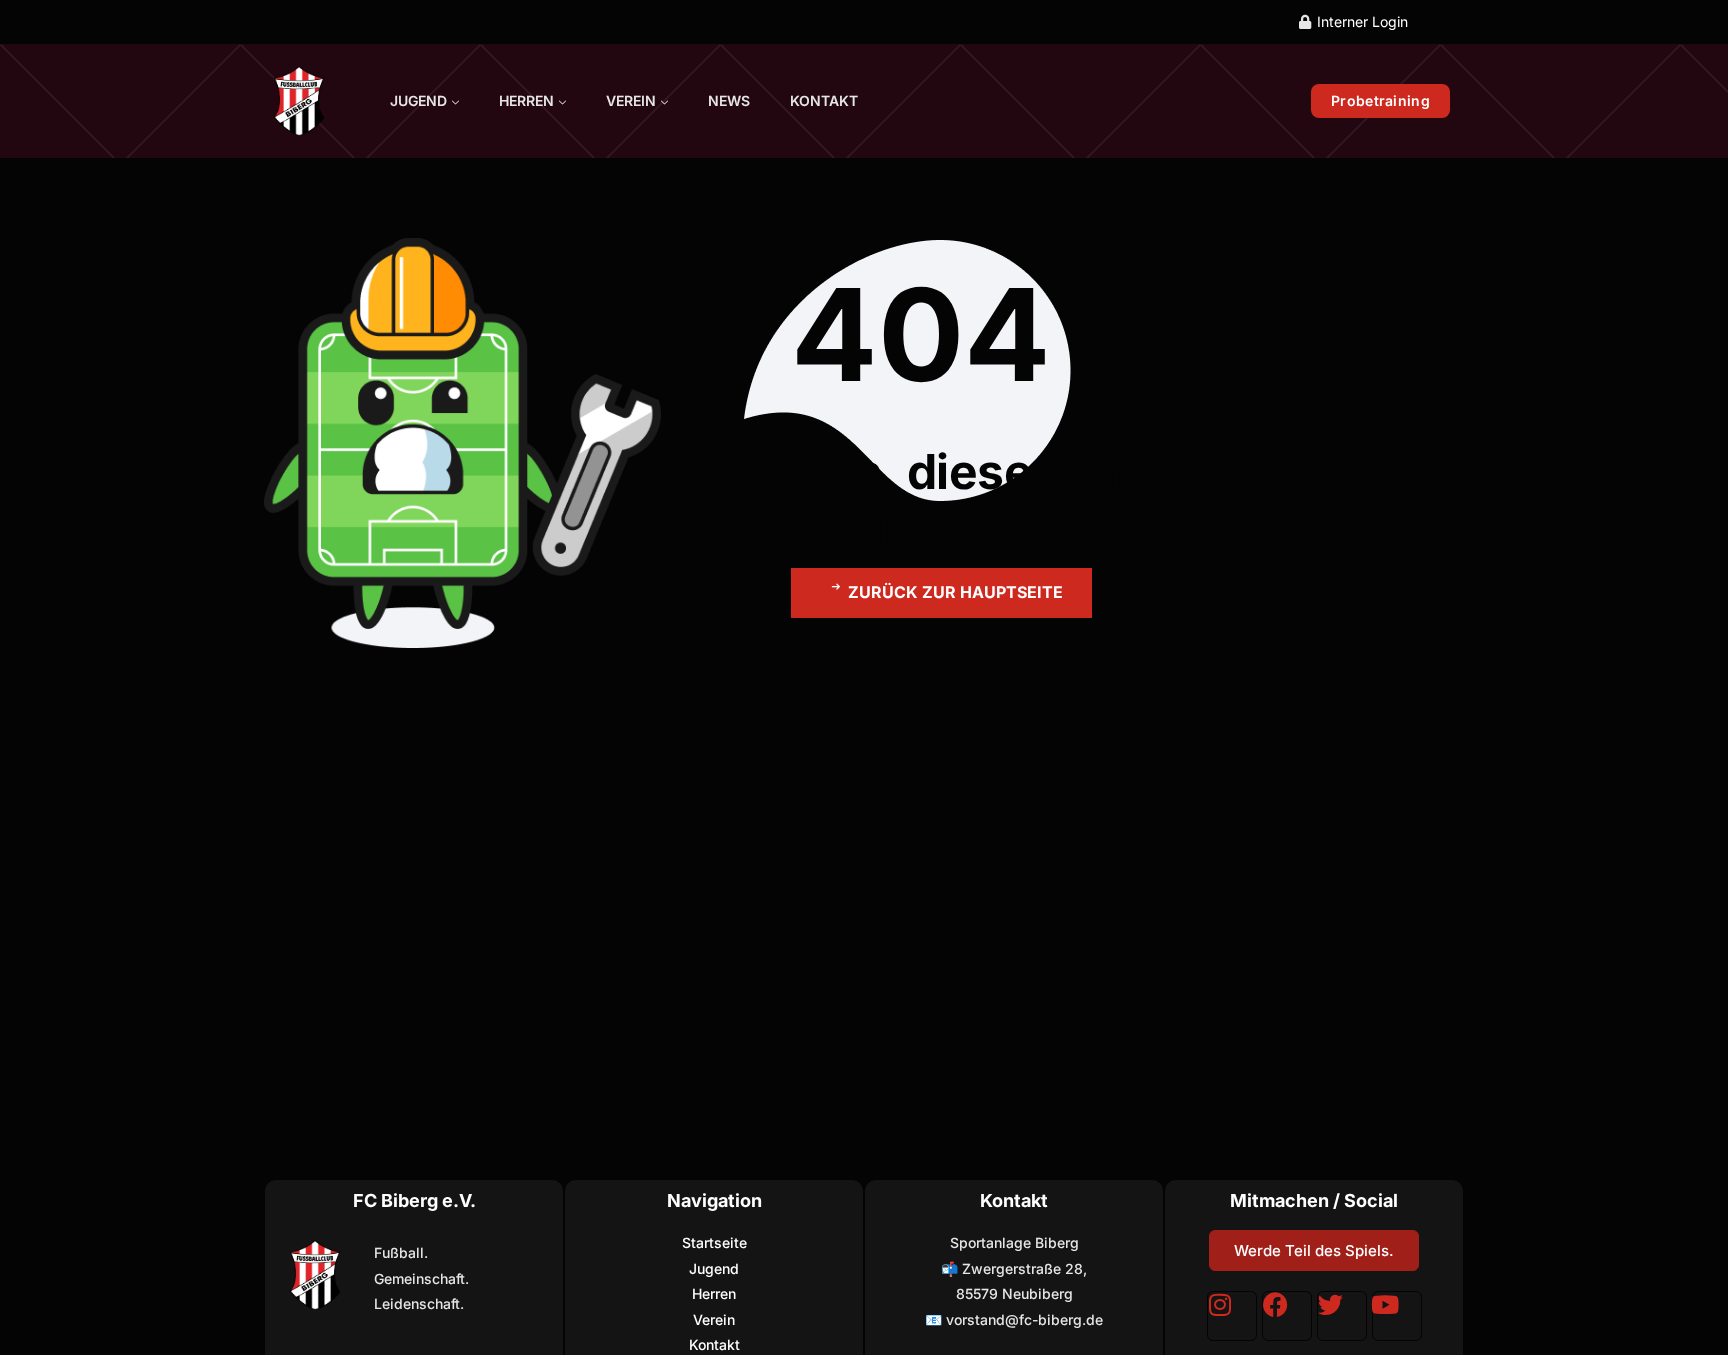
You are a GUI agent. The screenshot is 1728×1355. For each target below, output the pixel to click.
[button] (941, 593)
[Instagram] (1232, 1316)
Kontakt (824, 100)
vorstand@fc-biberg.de (1024, 1319)
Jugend (418, 100)
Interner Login (1362, 21)
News (729, 100)
